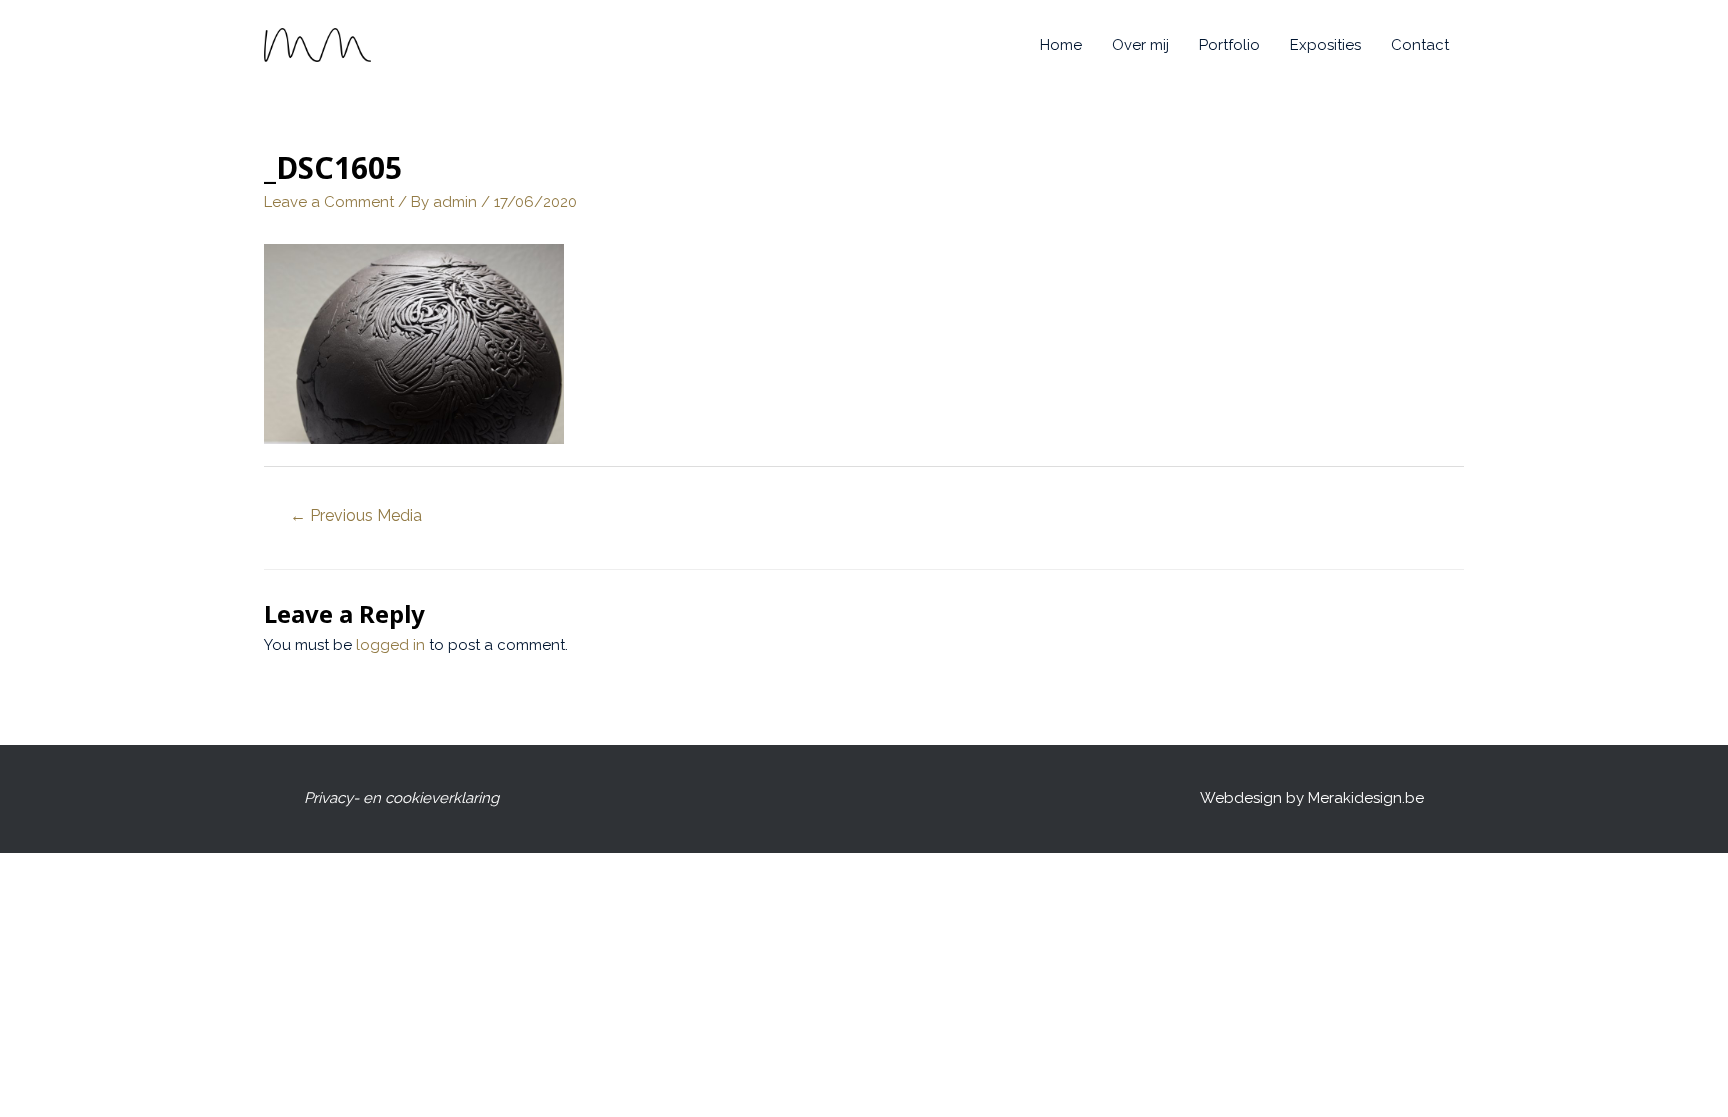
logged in (390, 645)
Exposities (1325, 45)
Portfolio (1229, 45)
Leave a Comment (329, 202)
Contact (1420, 45)
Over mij (1140, 45)
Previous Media (356, 515)
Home (1061, 45)
